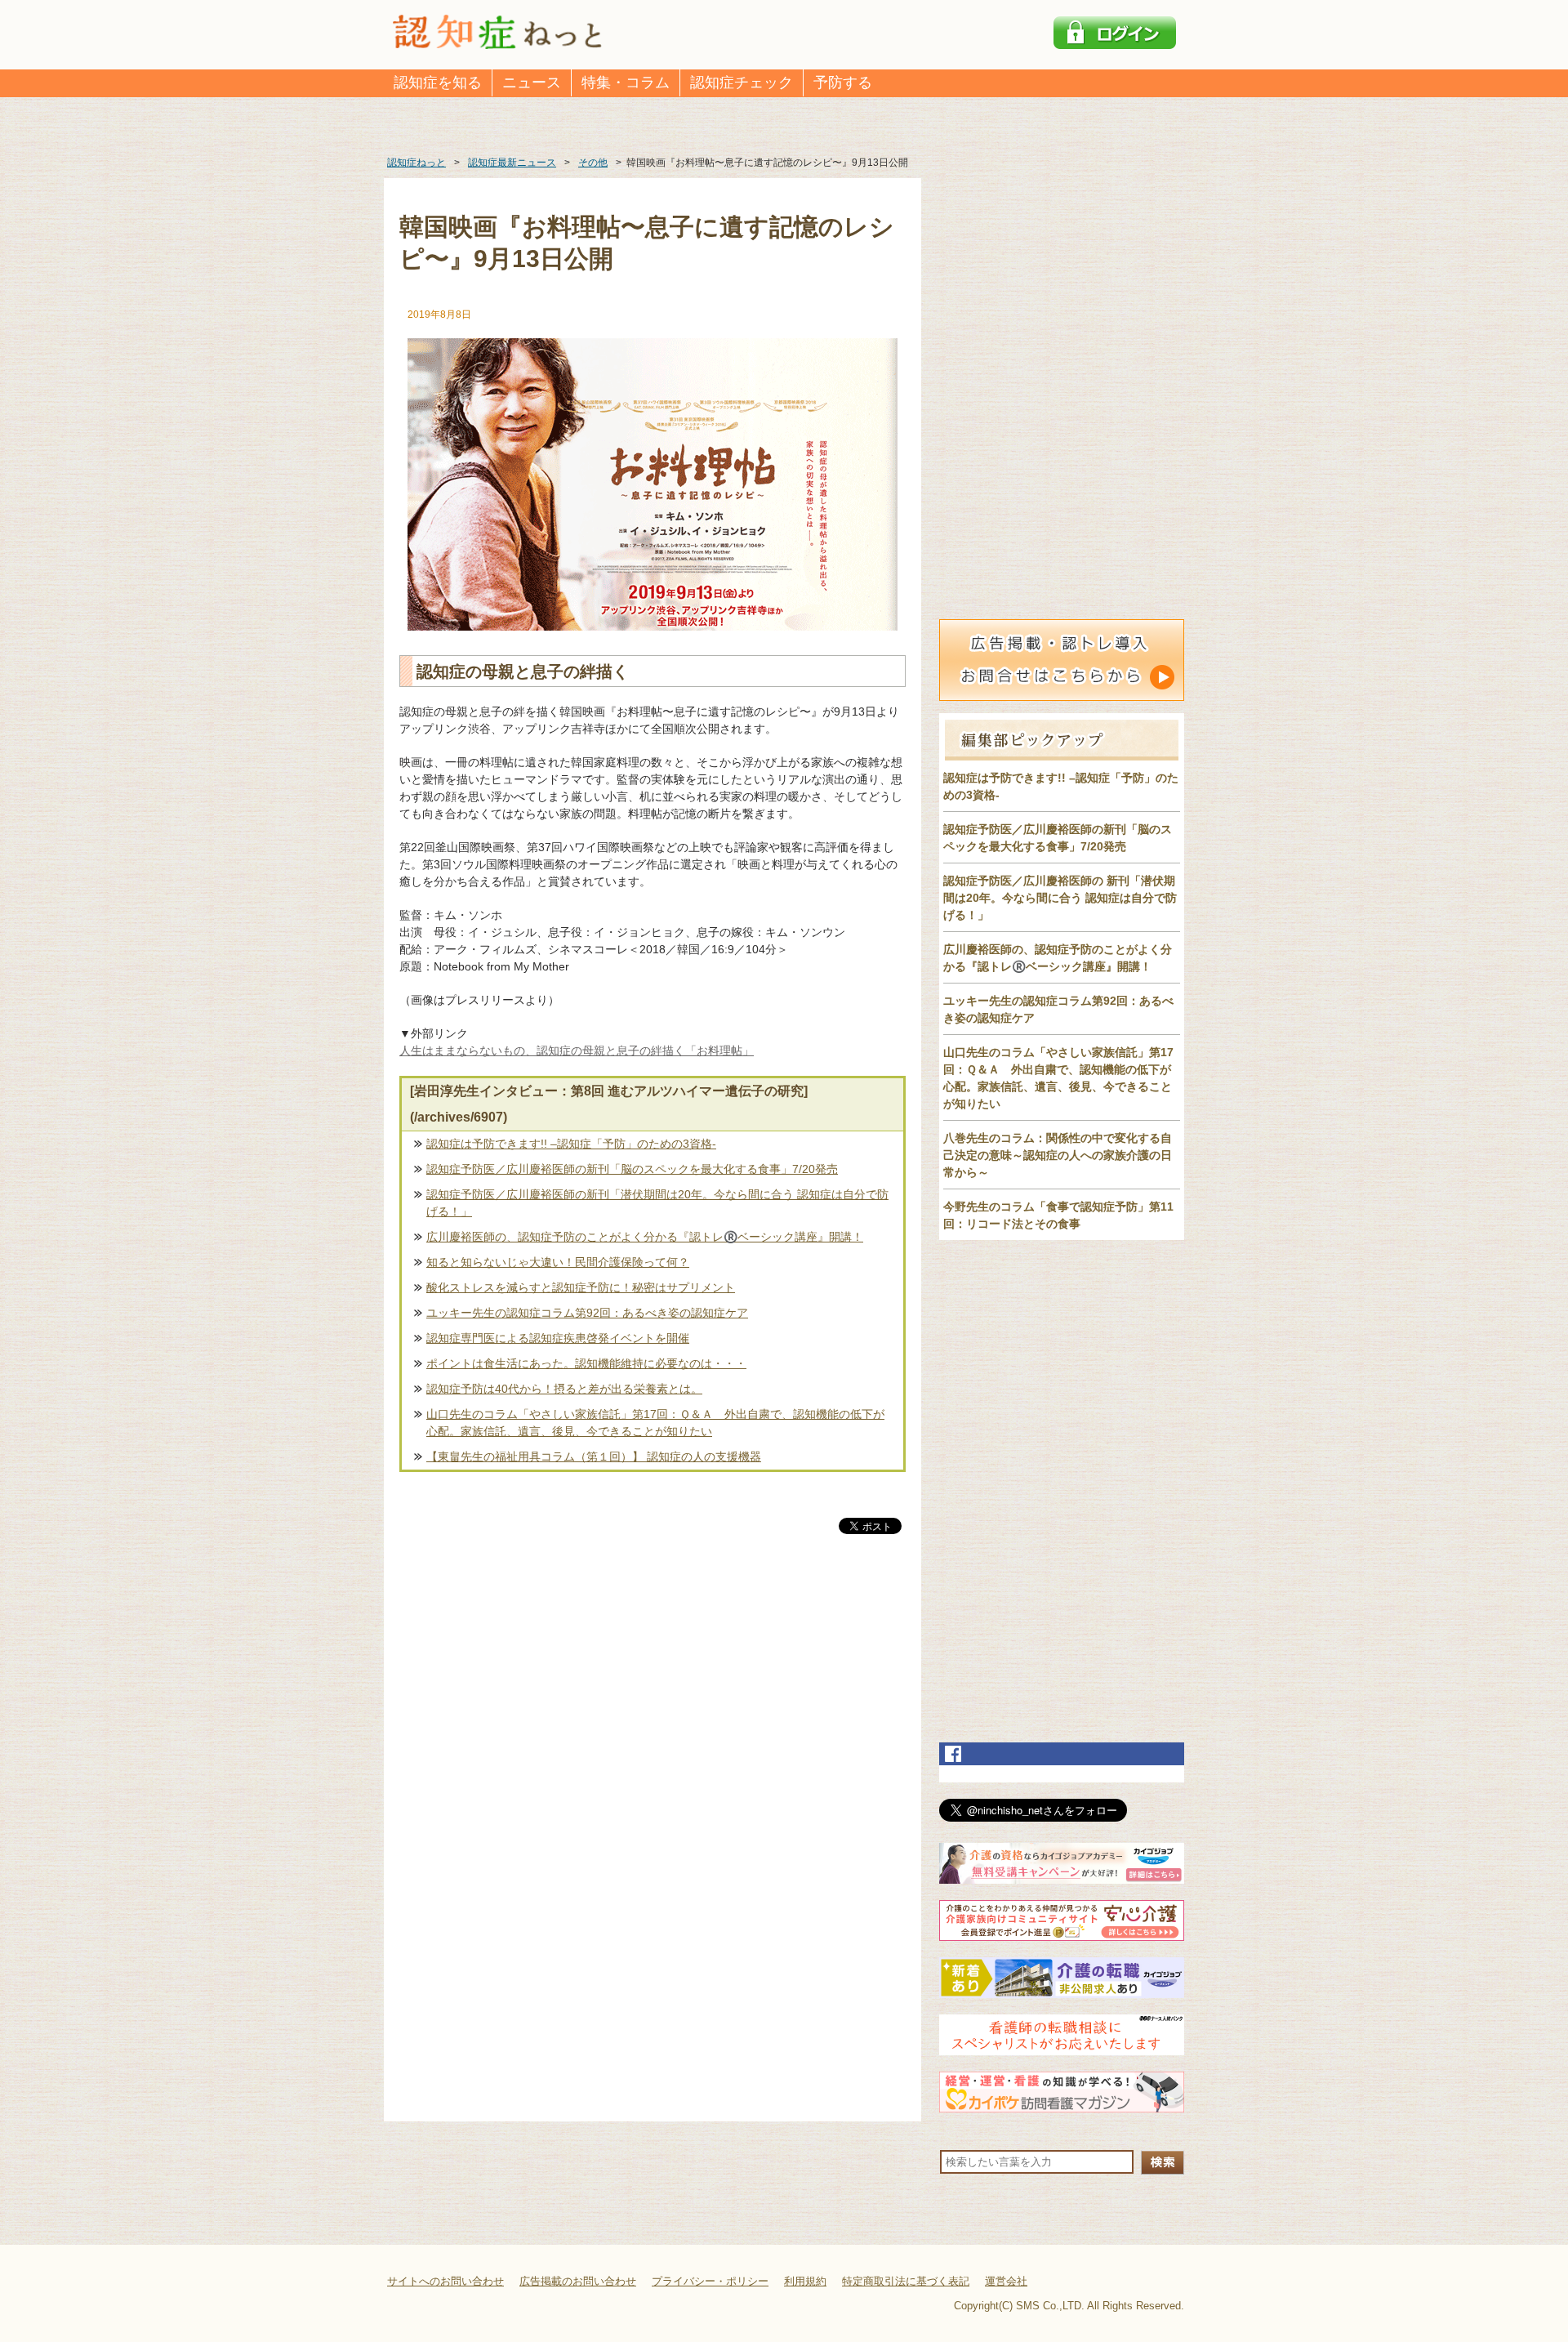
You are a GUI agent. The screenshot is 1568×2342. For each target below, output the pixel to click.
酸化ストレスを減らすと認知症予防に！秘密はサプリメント (581, 1287)
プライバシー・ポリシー (710, 2281)
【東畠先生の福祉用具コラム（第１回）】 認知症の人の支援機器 (594, 1457)
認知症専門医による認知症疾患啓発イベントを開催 (558, 1338)
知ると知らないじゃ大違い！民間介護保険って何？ (558, 1262)
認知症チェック (742, 83)
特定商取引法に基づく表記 (906, 2281)
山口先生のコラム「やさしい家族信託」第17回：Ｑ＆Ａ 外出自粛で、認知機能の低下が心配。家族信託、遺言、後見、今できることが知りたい (655, 1423)
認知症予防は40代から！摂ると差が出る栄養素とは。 (564, 1389)
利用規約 (805, 2281)
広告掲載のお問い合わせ (578, 2281)
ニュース (532, 83)
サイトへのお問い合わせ (445, 2281)
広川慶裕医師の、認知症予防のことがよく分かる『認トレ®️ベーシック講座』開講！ (645, 1237)
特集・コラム (626, 83)
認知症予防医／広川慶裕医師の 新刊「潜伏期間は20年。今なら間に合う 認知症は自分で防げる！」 (1060, 898)
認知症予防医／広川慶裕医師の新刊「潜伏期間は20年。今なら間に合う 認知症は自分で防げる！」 (657, 1203)
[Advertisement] (653, 1708)
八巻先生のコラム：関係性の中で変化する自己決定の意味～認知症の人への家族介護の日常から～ (1058, 1155)
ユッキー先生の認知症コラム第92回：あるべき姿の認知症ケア (587, 1313)
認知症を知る (438, 83)
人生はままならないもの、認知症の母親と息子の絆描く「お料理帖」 (577, 1051)
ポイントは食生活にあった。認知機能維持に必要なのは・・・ (586, 1363)
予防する (843, 83)
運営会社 (1006, 2281)
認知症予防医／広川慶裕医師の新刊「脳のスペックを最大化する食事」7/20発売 (632, 1169)
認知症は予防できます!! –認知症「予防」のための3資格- (571, 1144)
